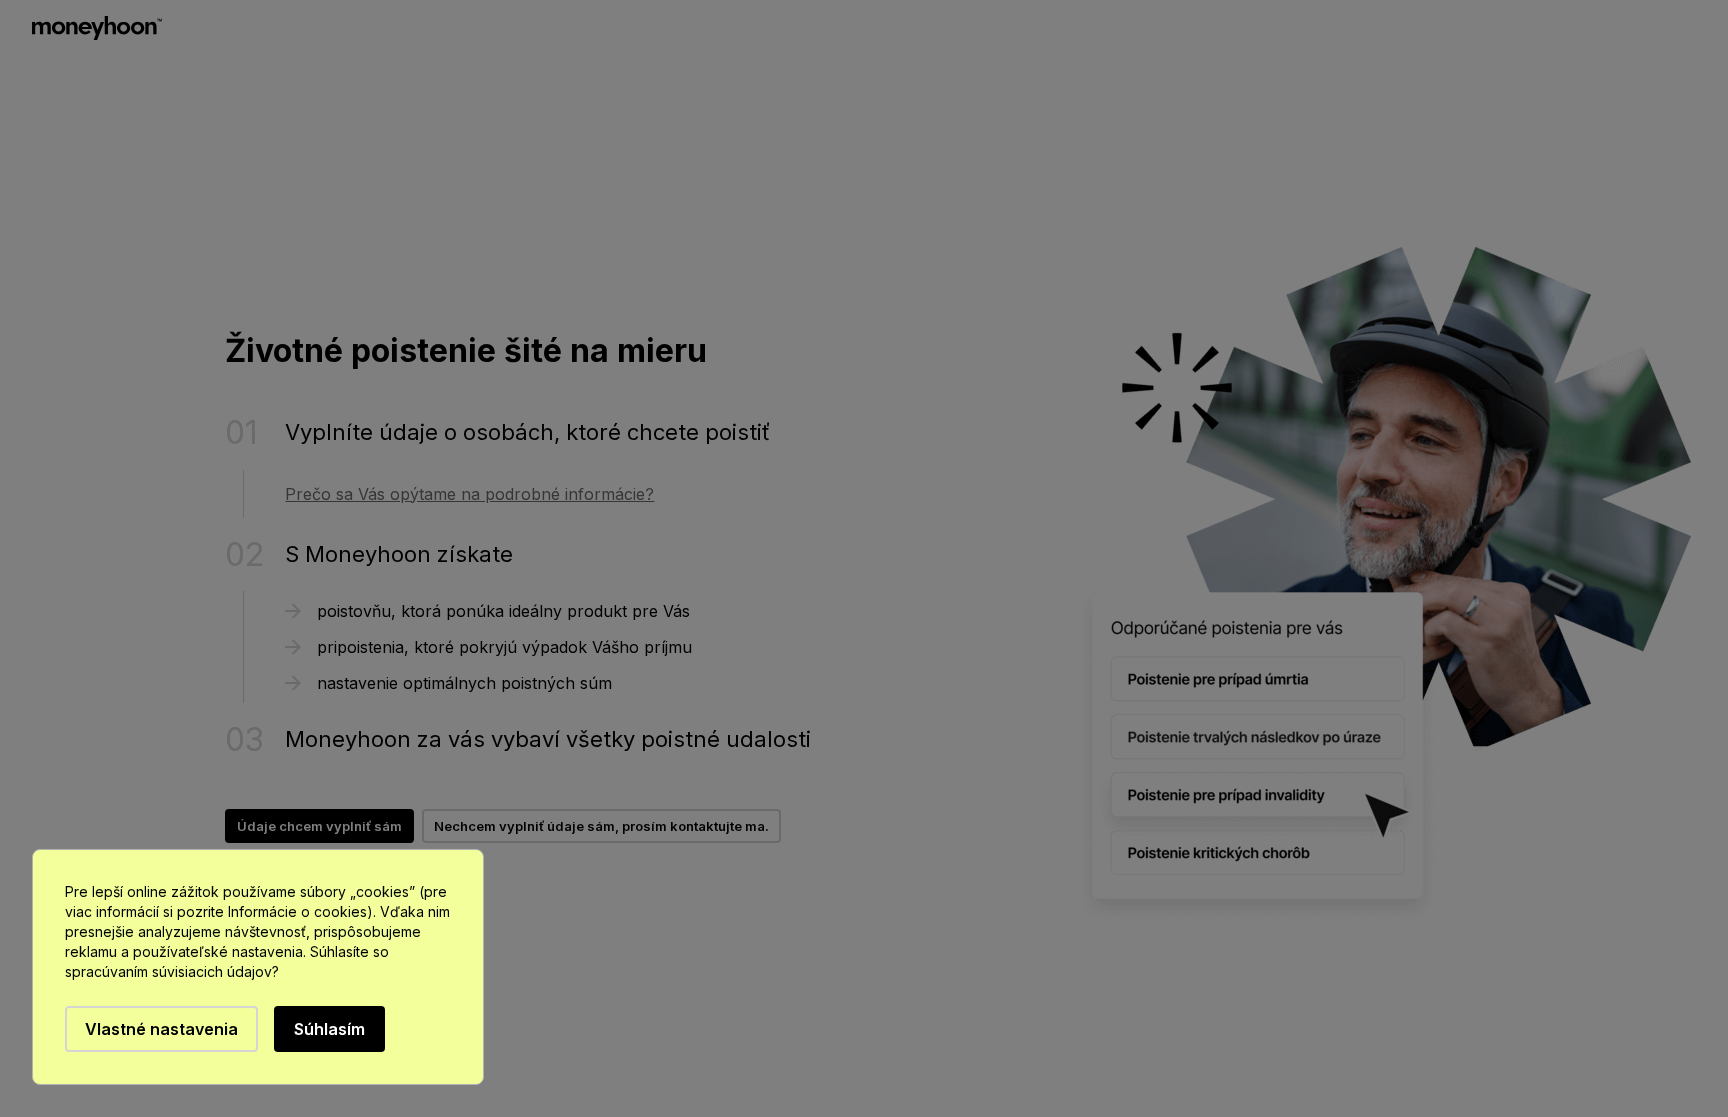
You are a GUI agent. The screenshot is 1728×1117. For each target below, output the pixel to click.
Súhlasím (329, 1029)
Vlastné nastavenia (161, 1029)
